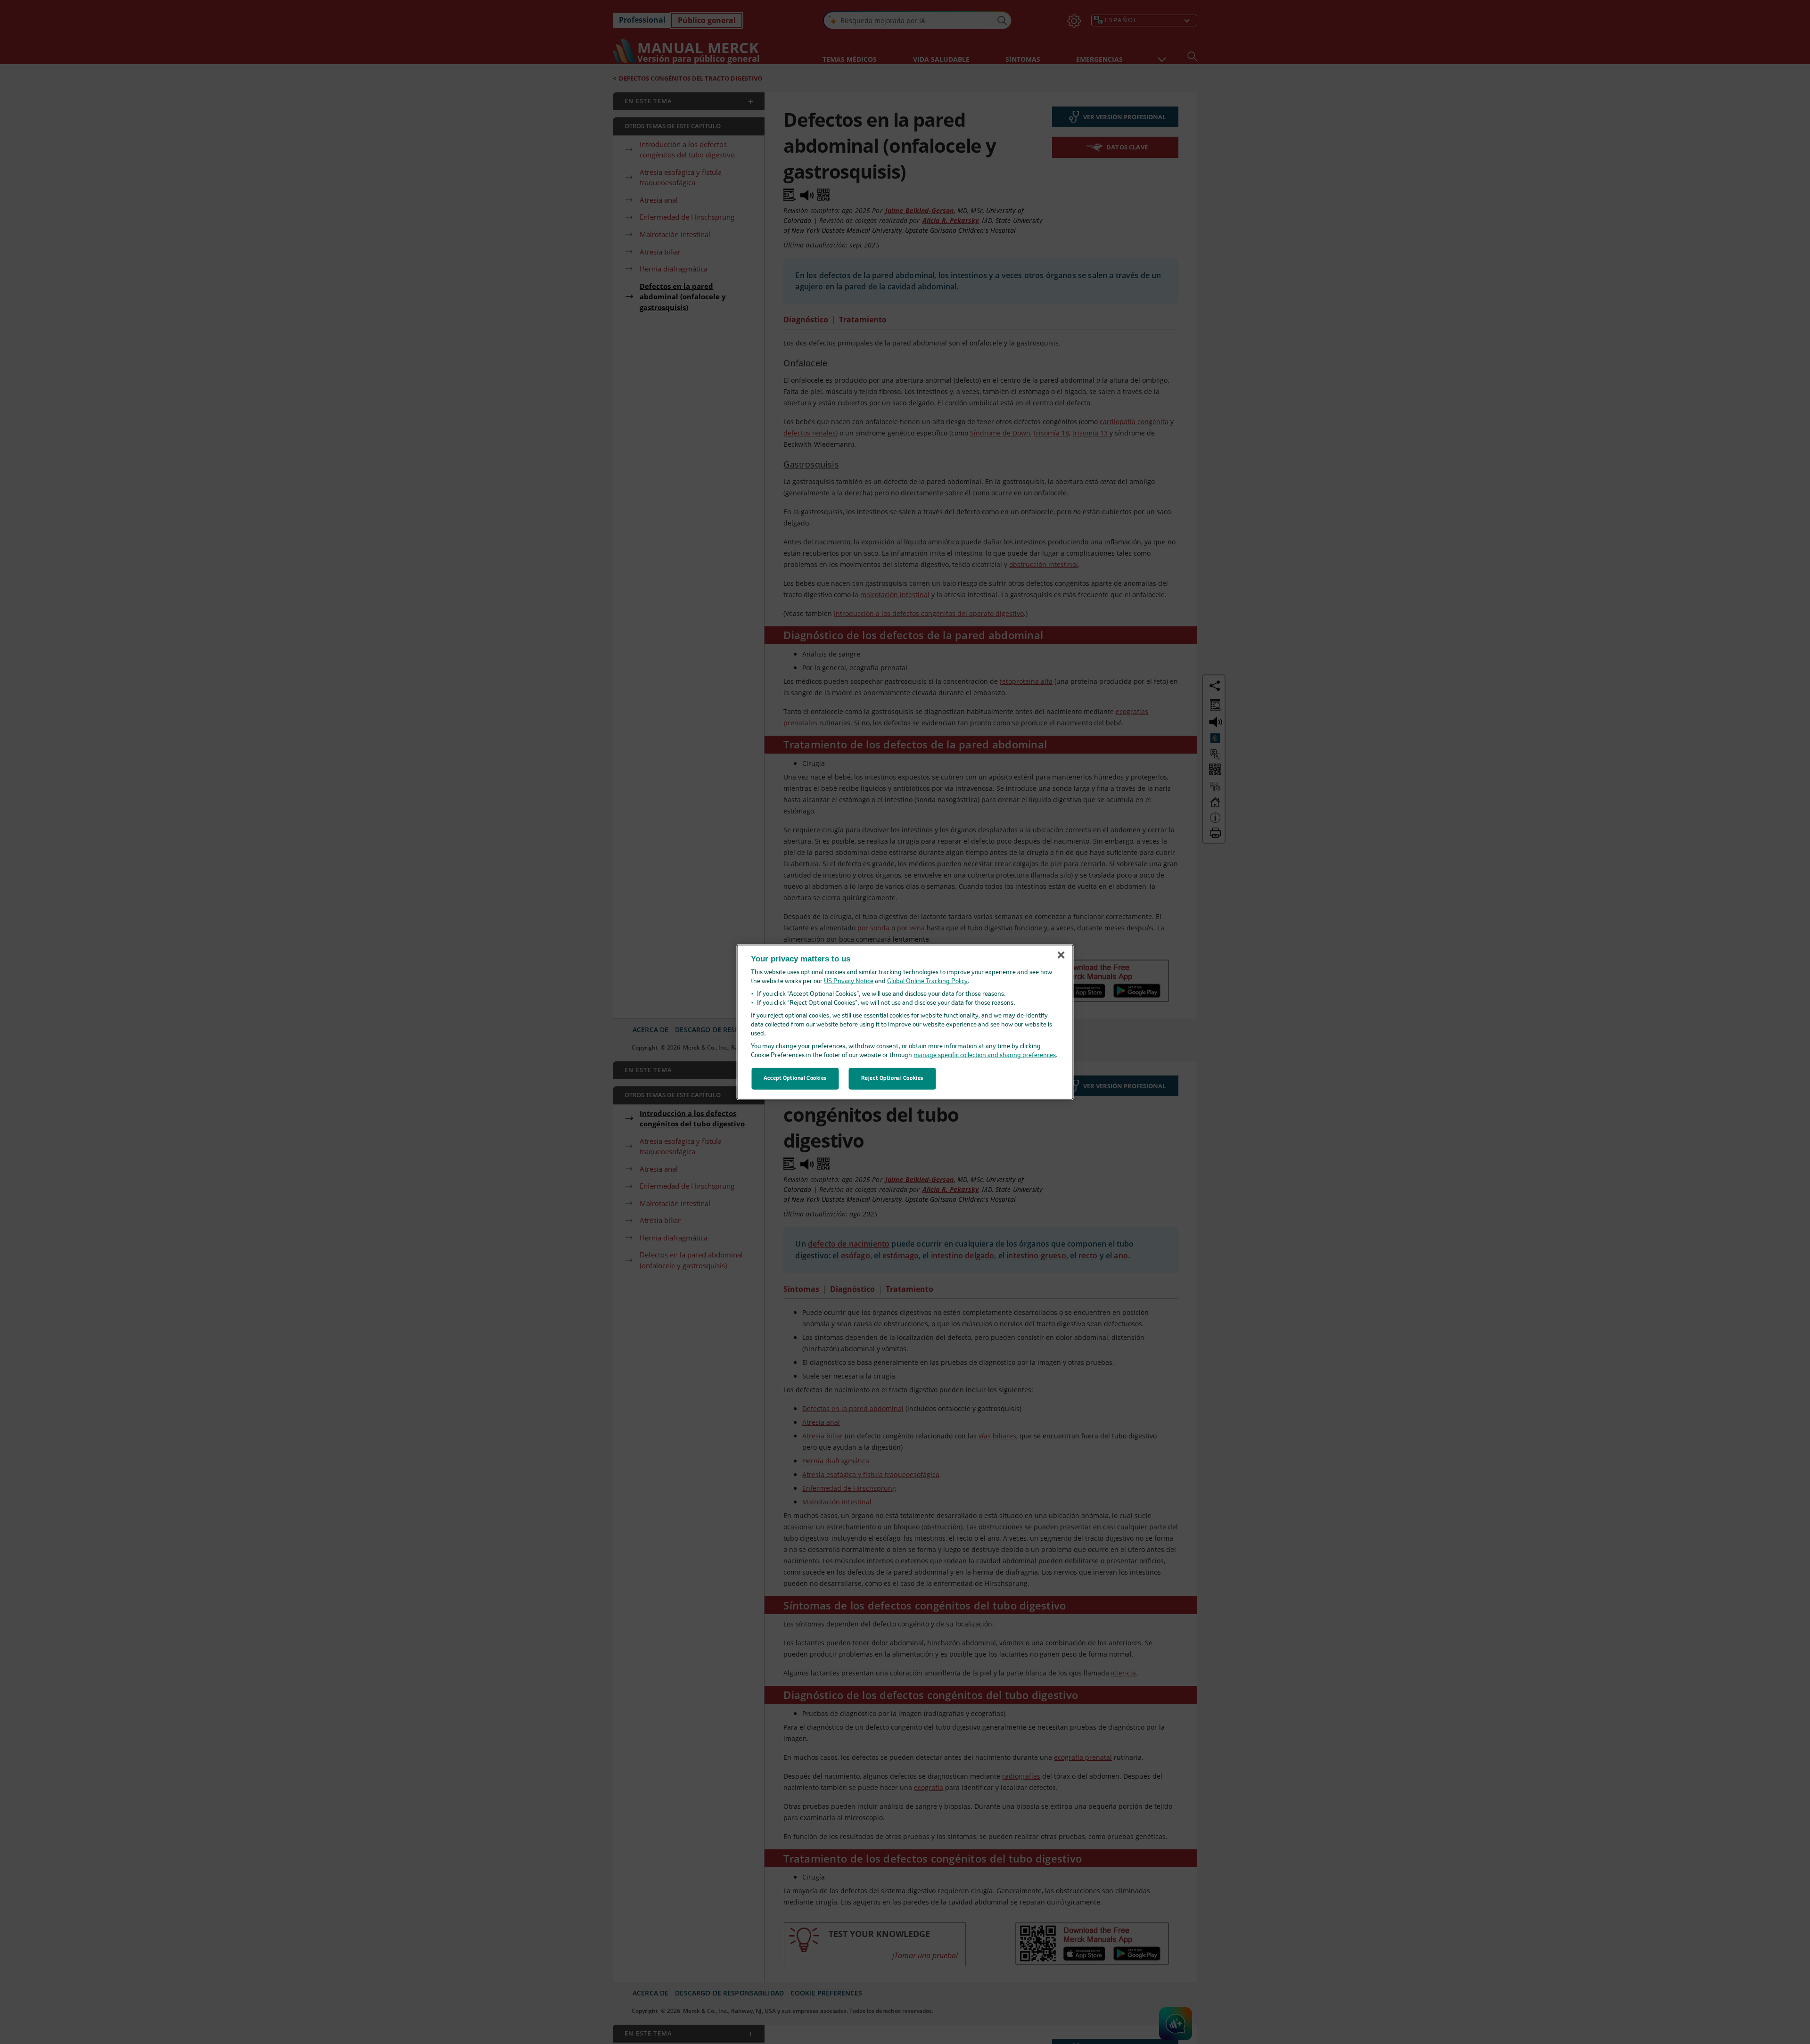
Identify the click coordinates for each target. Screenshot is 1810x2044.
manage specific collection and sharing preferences (985, 1055)
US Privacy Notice (849, 981)
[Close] (1061, 955)
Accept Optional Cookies (795, 1078)
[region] (905, 1022)
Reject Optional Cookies (892, 1078)
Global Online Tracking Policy (927, 981)
